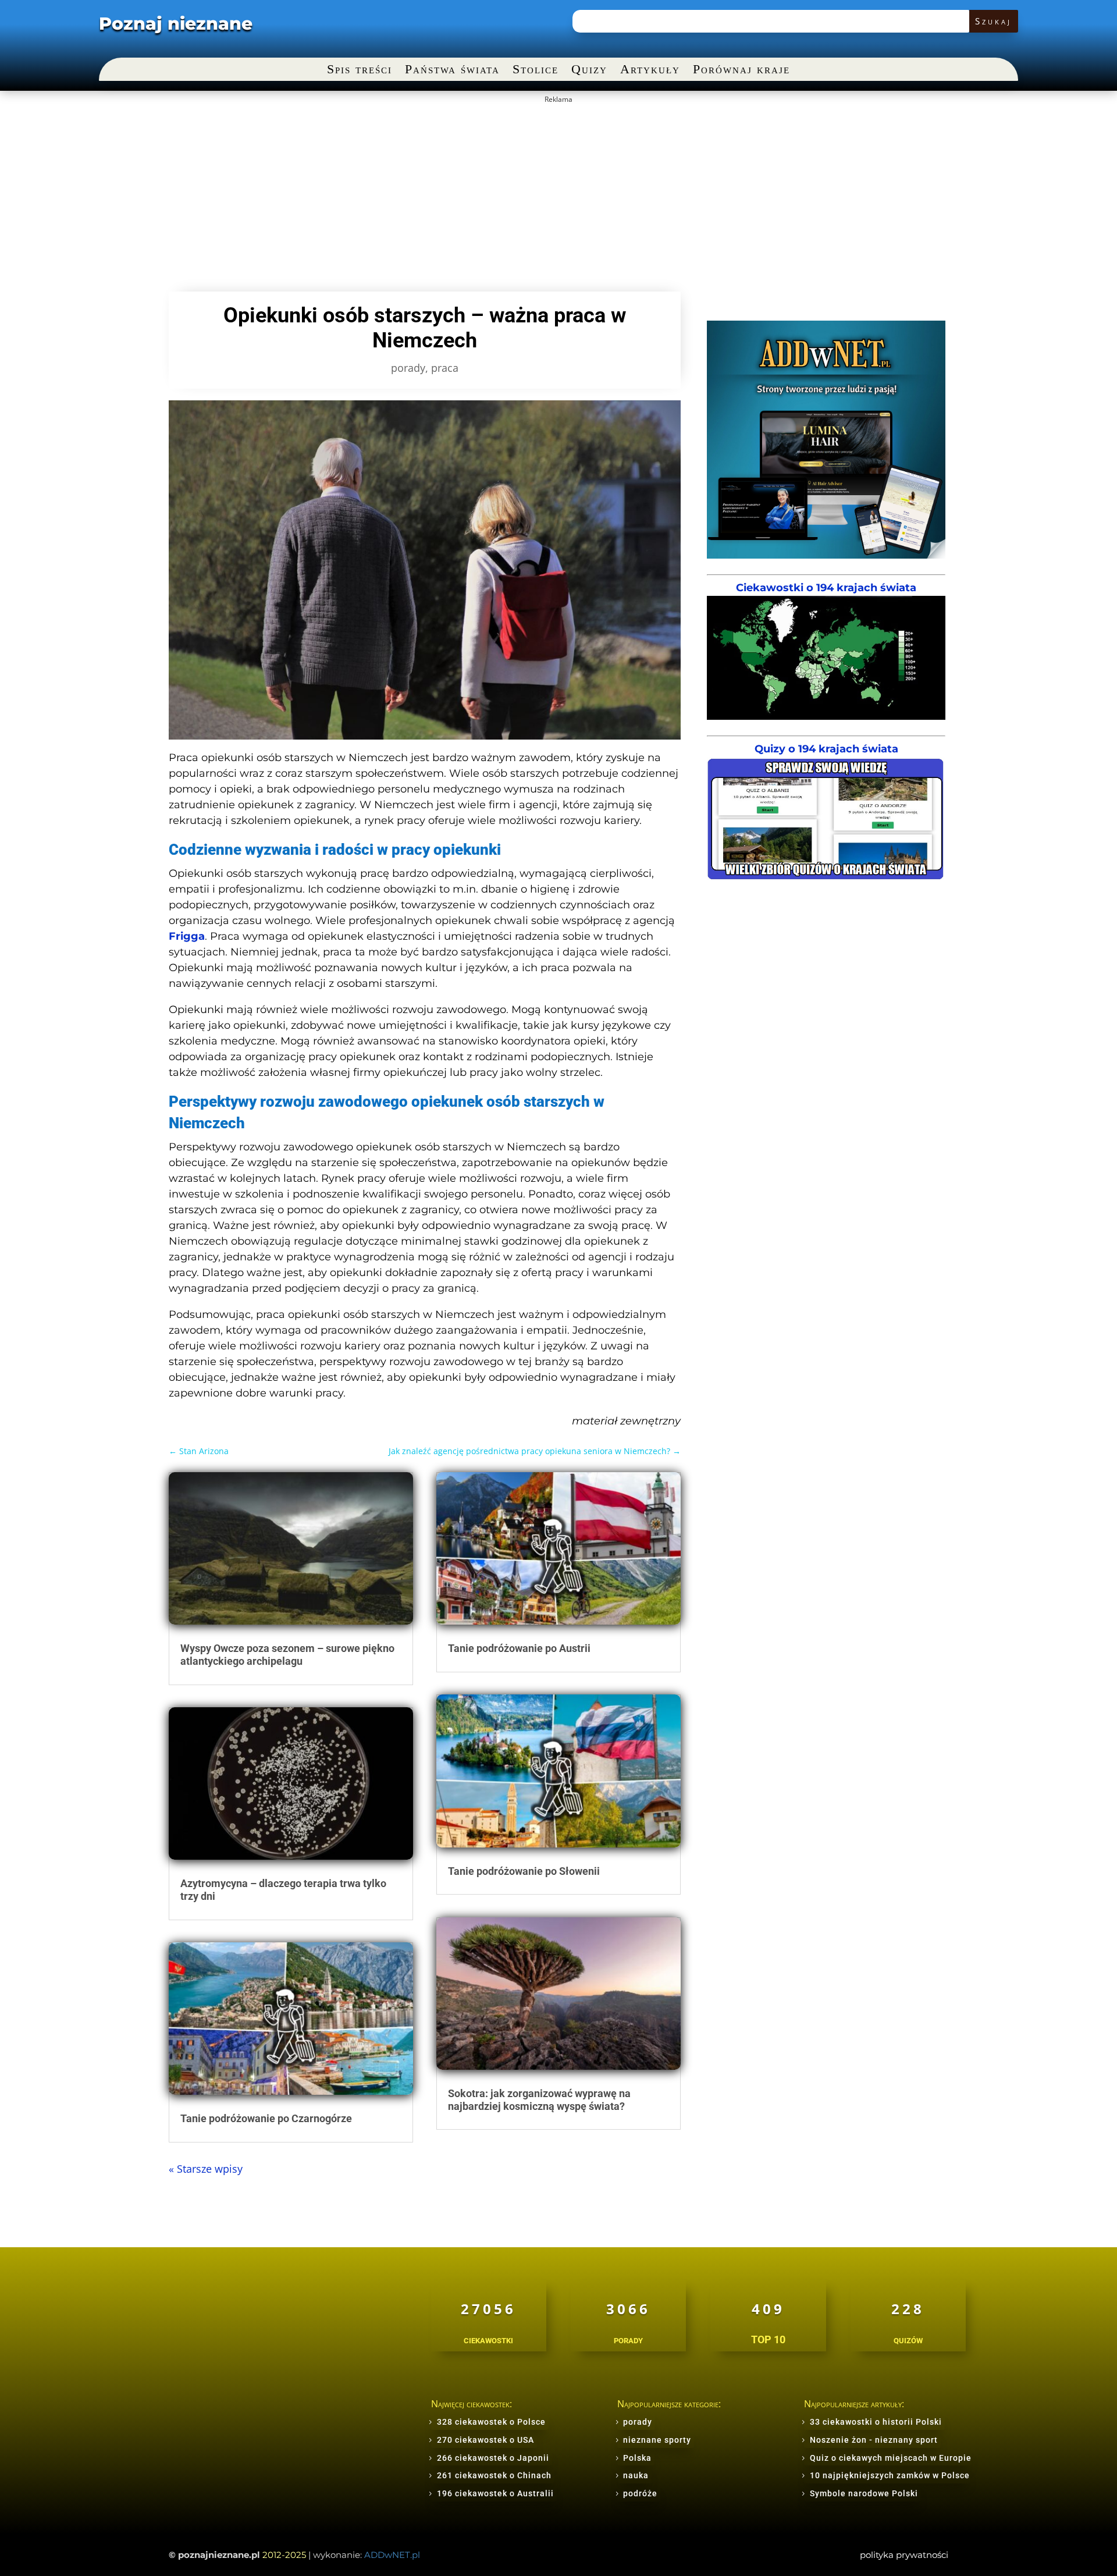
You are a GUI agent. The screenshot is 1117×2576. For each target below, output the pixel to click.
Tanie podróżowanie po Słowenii (524, 1871)
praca (445, 368)
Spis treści (360, 71)
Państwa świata (452, 71)
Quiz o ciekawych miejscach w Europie (891, 2458)
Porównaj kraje (741, 71)
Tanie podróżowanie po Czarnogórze (266, 2118)
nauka (636, 2475)
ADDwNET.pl (392, 2555)
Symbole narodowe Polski (864, 2493)
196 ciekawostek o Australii (495, 2493)
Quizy (589, 71)
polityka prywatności (904, 2555)
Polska (637, 2458)
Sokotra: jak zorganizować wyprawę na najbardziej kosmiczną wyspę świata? (539, 2100)
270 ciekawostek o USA (485, 2440)
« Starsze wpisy (206, 2169)
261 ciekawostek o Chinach (494, 2475)
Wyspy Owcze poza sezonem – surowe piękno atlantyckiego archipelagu (287, 1655)
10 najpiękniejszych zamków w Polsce (890, 2475)
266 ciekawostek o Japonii (493, 2458)
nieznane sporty (657, 2440)
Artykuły (650, 71)
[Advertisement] (558, 190)
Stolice (536, 71)
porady (408, 368)
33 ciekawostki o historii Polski (876, 2422)
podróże (640, 2493)
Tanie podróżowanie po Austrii (519, 1648)
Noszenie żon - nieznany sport (874, 2440)
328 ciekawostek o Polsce (491, 2422)
